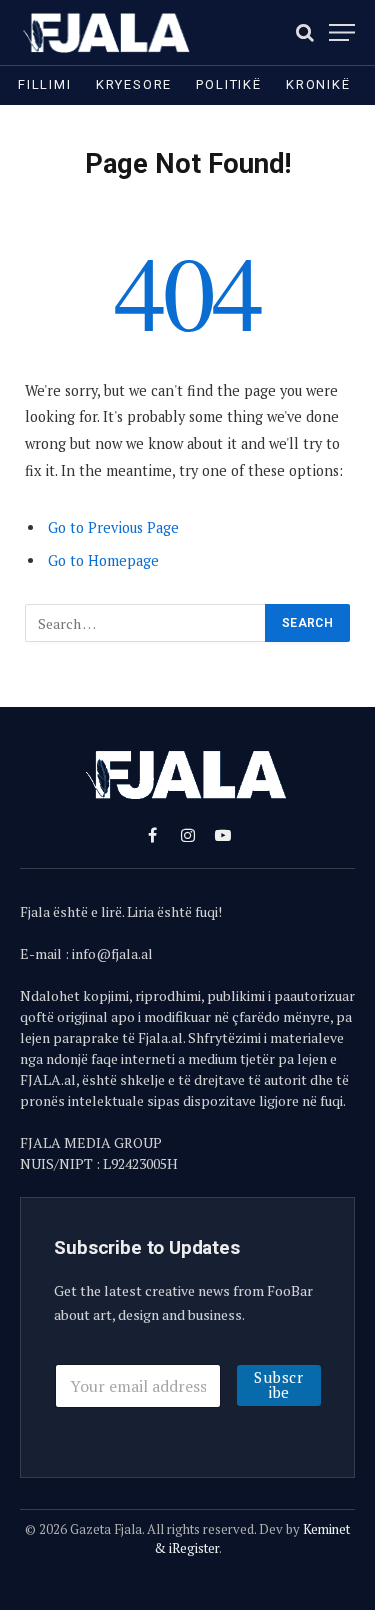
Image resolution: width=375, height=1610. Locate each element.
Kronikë (318, 84)
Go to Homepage (103, 560)
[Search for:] (146, 623)
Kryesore (134, 84)
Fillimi (45, 84)
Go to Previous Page (113, 527)
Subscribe (279, 1384)
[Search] (305, 32)
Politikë (229, 84)
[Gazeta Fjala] (108, 32)
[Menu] (342, 32)
